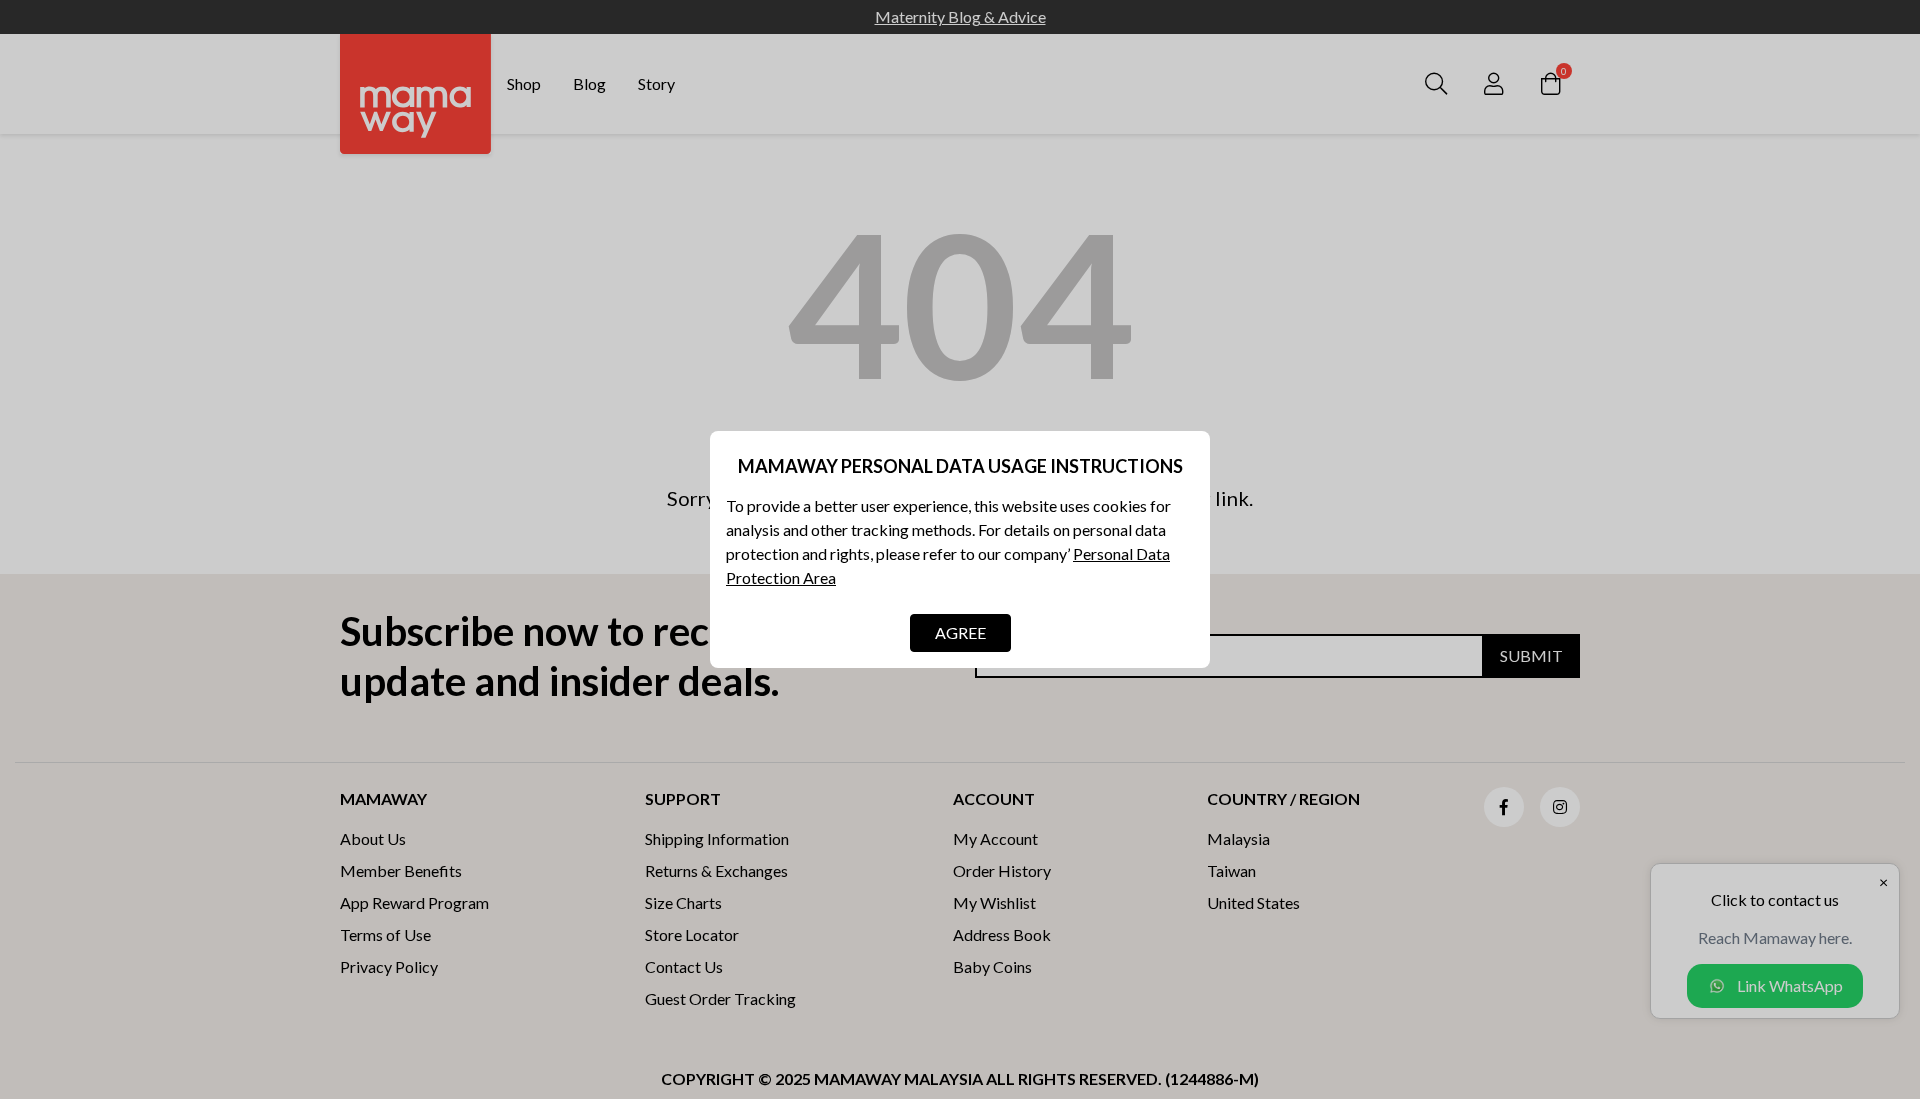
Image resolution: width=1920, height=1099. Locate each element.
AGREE (960, 632)
